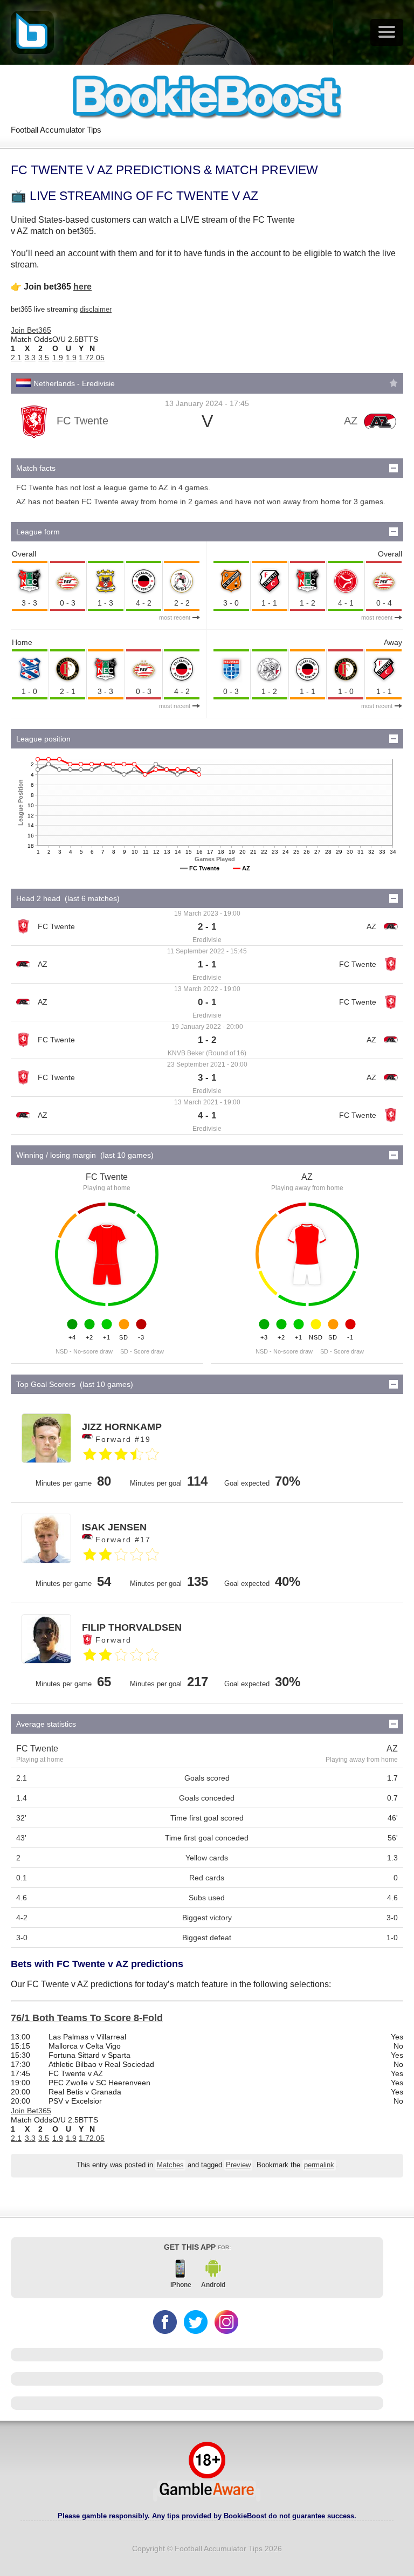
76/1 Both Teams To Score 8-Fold (87, 2018)
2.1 (16, 358)
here (82, 287)
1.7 (84, 358)
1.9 (58, 358)
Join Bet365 (31, 330)
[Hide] (394, 468)
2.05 (97, 358)
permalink (319, 2165)
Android (213, 2285)
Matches (170, 2165)
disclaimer (96, 309)
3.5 (44, 358)
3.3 (30, 358)
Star (394, 383)
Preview (238, 2165)
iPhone (181, 2285)
